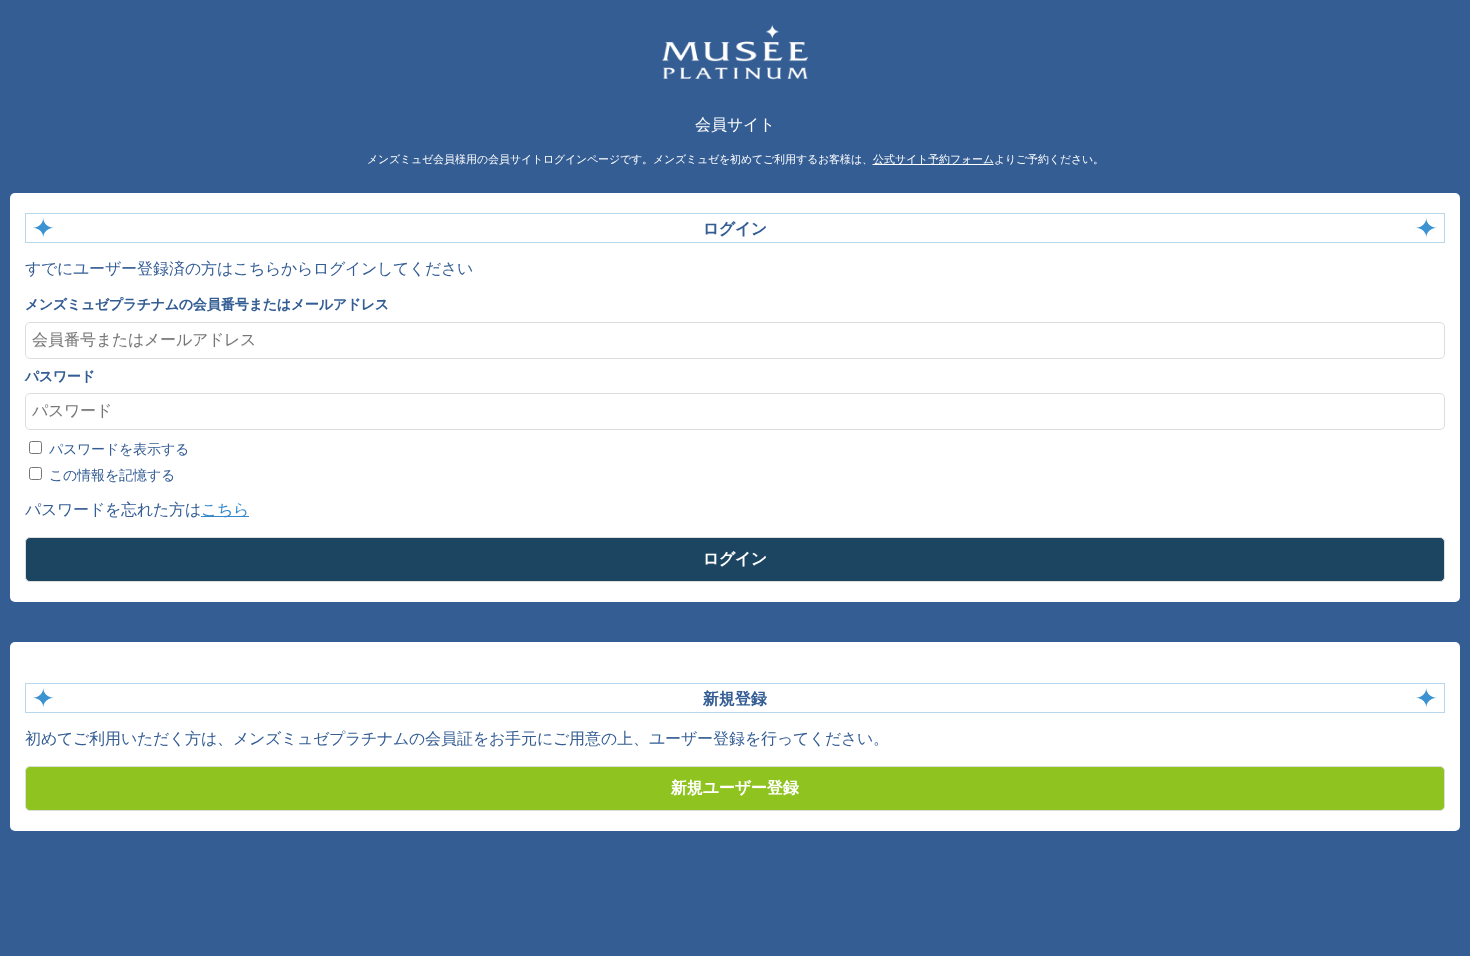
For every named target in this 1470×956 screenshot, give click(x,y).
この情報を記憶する (110, 475)
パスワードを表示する (117, 449)
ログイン (735, 558)
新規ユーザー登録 (735, 787)
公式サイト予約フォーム (933, 159)
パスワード (60, 376)
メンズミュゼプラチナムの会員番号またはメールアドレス (207, 304)
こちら (225, 509)
